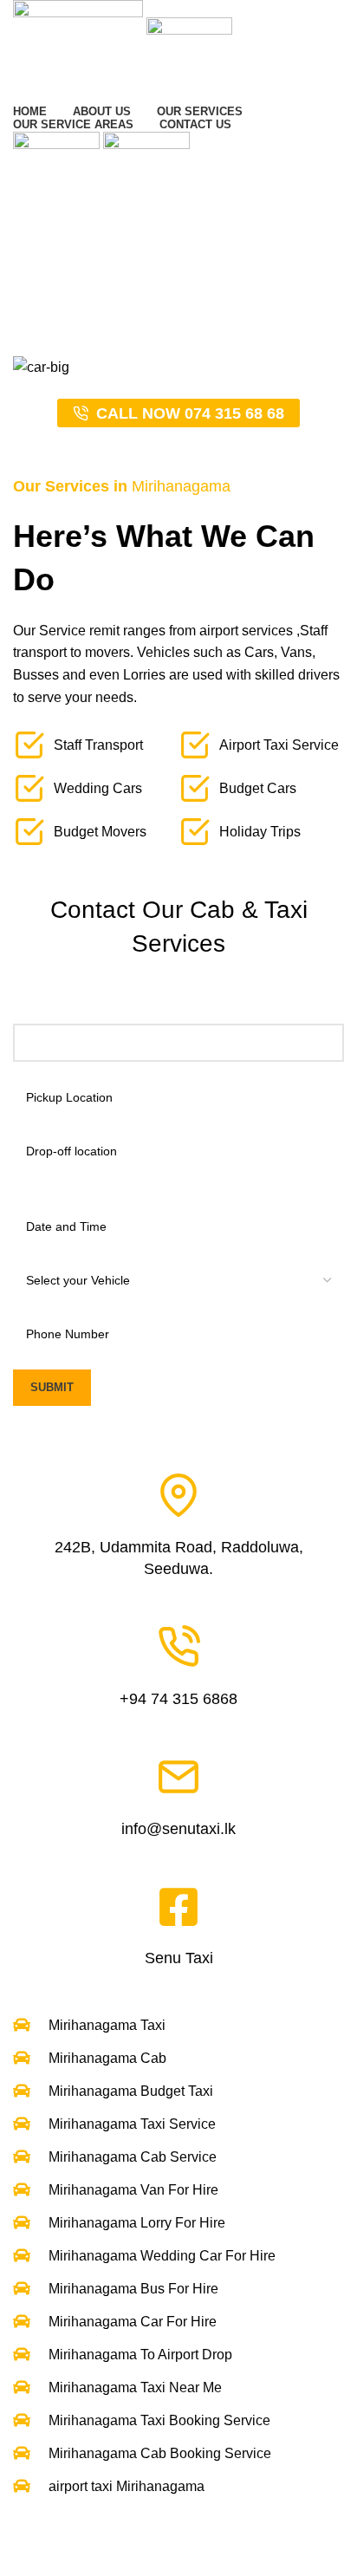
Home (27, 325)
